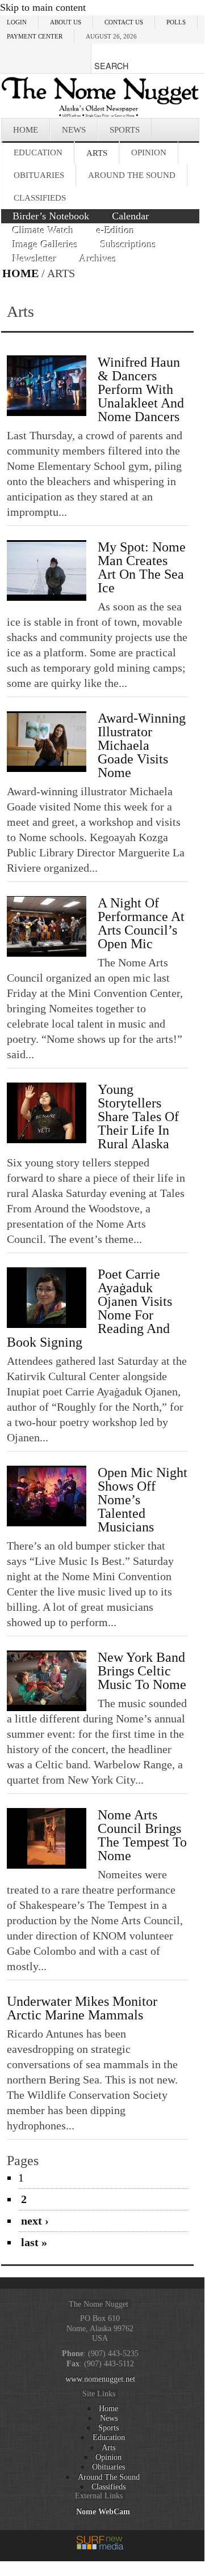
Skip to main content (43, 7)
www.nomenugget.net (100, 2379)
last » (34, 2242)
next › (35, 2221)
